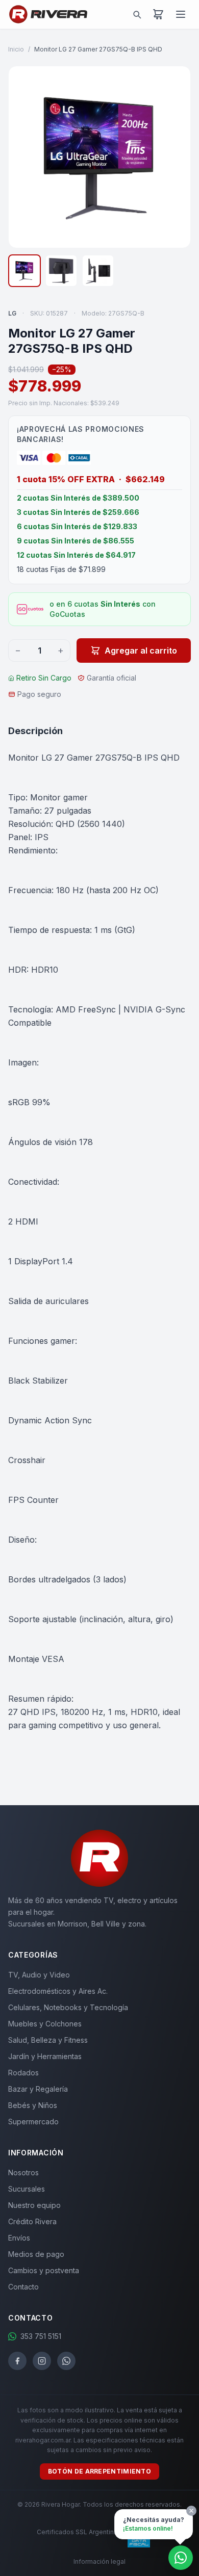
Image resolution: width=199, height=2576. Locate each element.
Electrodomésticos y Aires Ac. (58, 1991)
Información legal (99, 2561)
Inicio (16, 49)
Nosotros (23, 2172)
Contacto (23, 2287)
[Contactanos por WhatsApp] (181, 2558)
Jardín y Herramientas (45, 2056)
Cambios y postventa (44, 2270)
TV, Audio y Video (39, 1975)
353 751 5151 (41, 2336)
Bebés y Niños (33, 2105)
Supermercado (33, 2122)
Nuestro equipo (34, 2205)
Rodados (23, 2073)
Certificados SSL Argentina (77, 2532)
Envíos (19, 2238)
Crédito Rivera (32, 2221)
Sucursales (27, 2189)
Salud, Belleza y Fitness (48, 2040)
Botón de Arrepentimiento (99, 2471)
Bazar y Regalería (38, 2089)
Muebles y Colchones (45, 2024)
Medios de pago (36, 2254)
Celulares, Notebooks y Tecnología (68, 2007)
